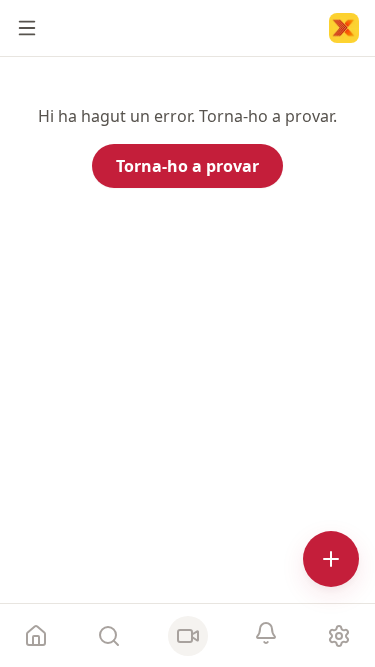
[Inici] (344, 28)
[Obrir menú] (27, 28)
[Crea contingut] (331, 559)
